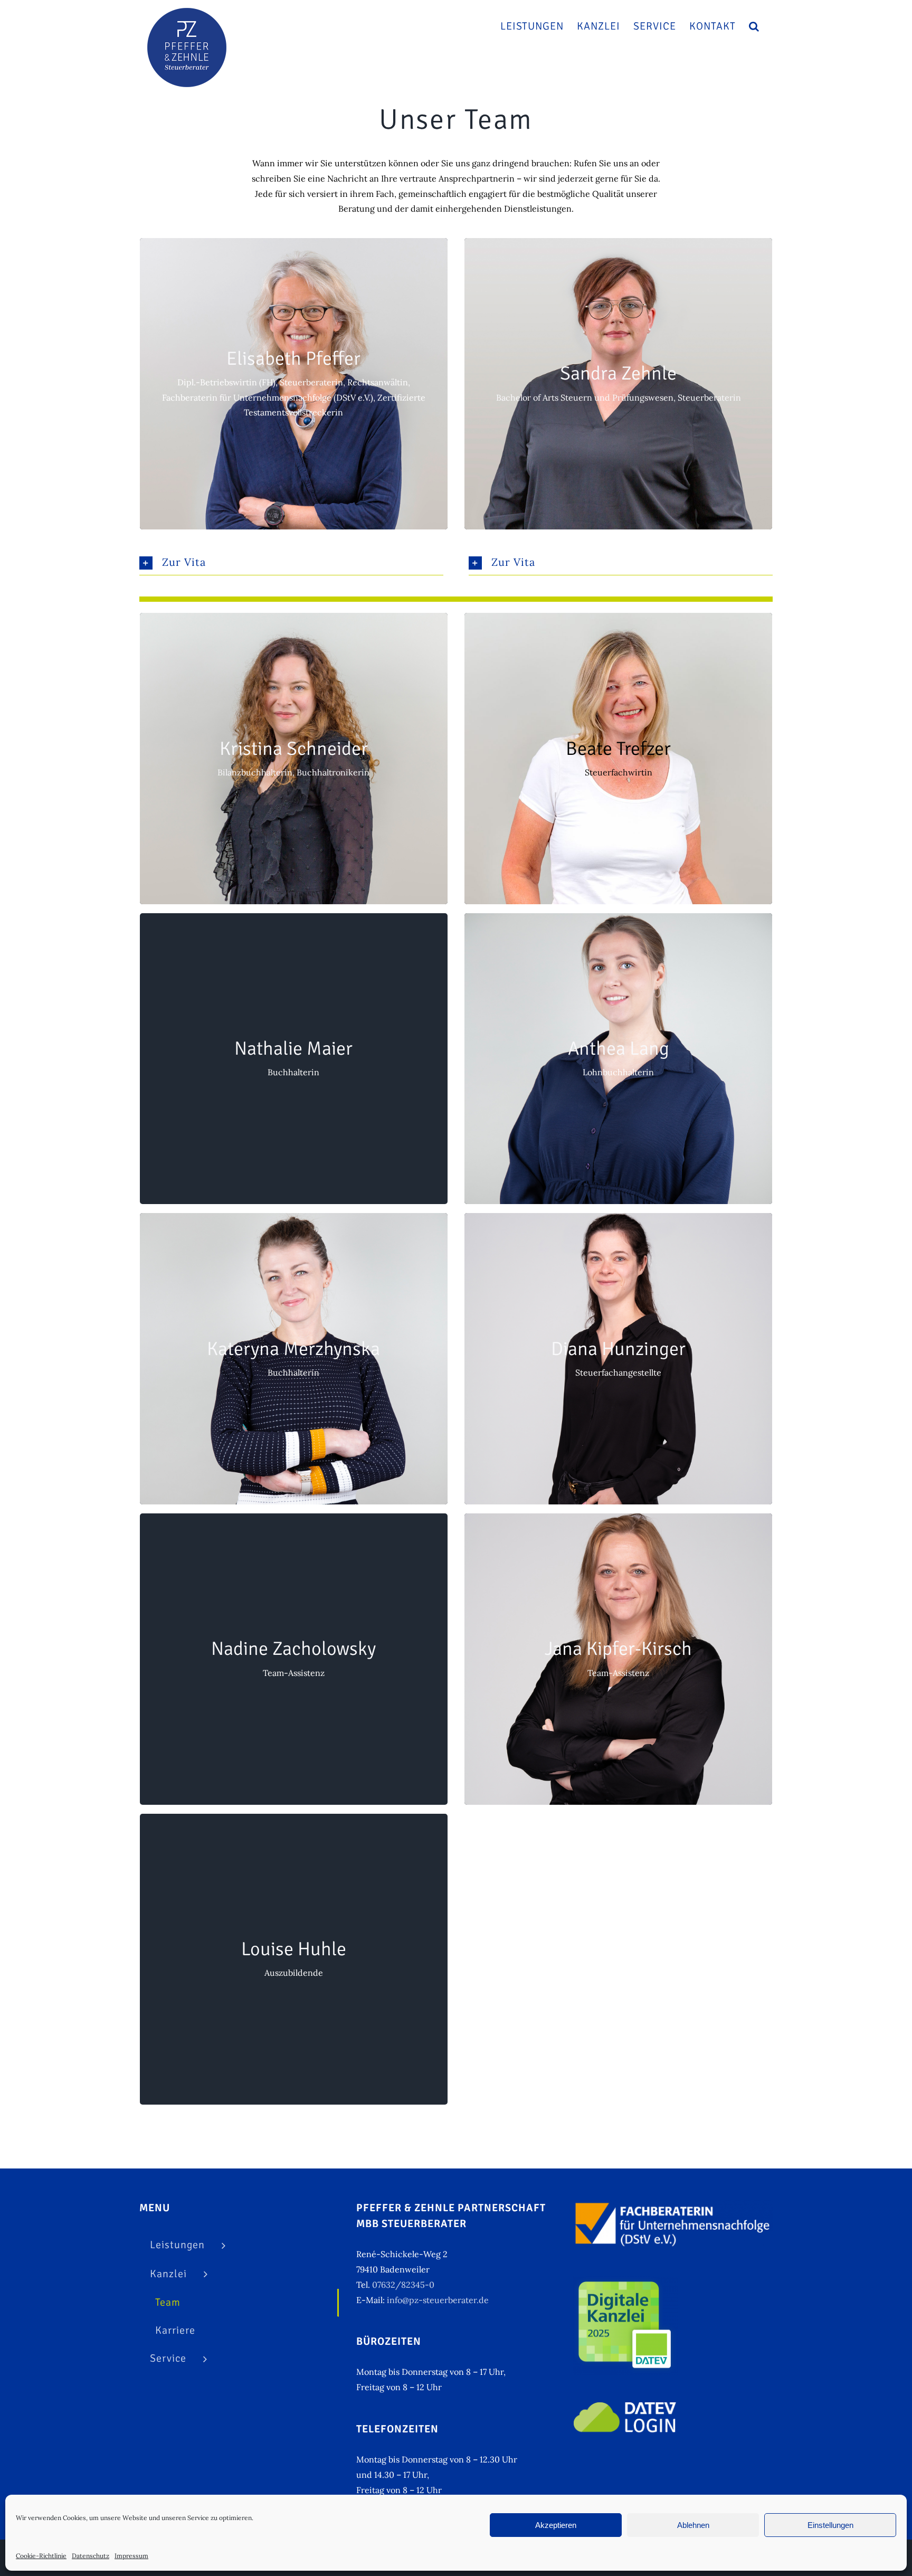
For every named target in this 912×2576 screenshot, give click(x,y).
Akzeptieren (556, 2525)
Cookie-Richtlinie (41, 2556)
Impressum (131, 2556)
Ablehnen (693, 2525)
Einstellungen (830, 2525)
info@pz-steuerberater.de (438, 2300)
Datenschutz (91, 2556)
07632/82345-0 (403, 2285)
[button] (754, 26)
